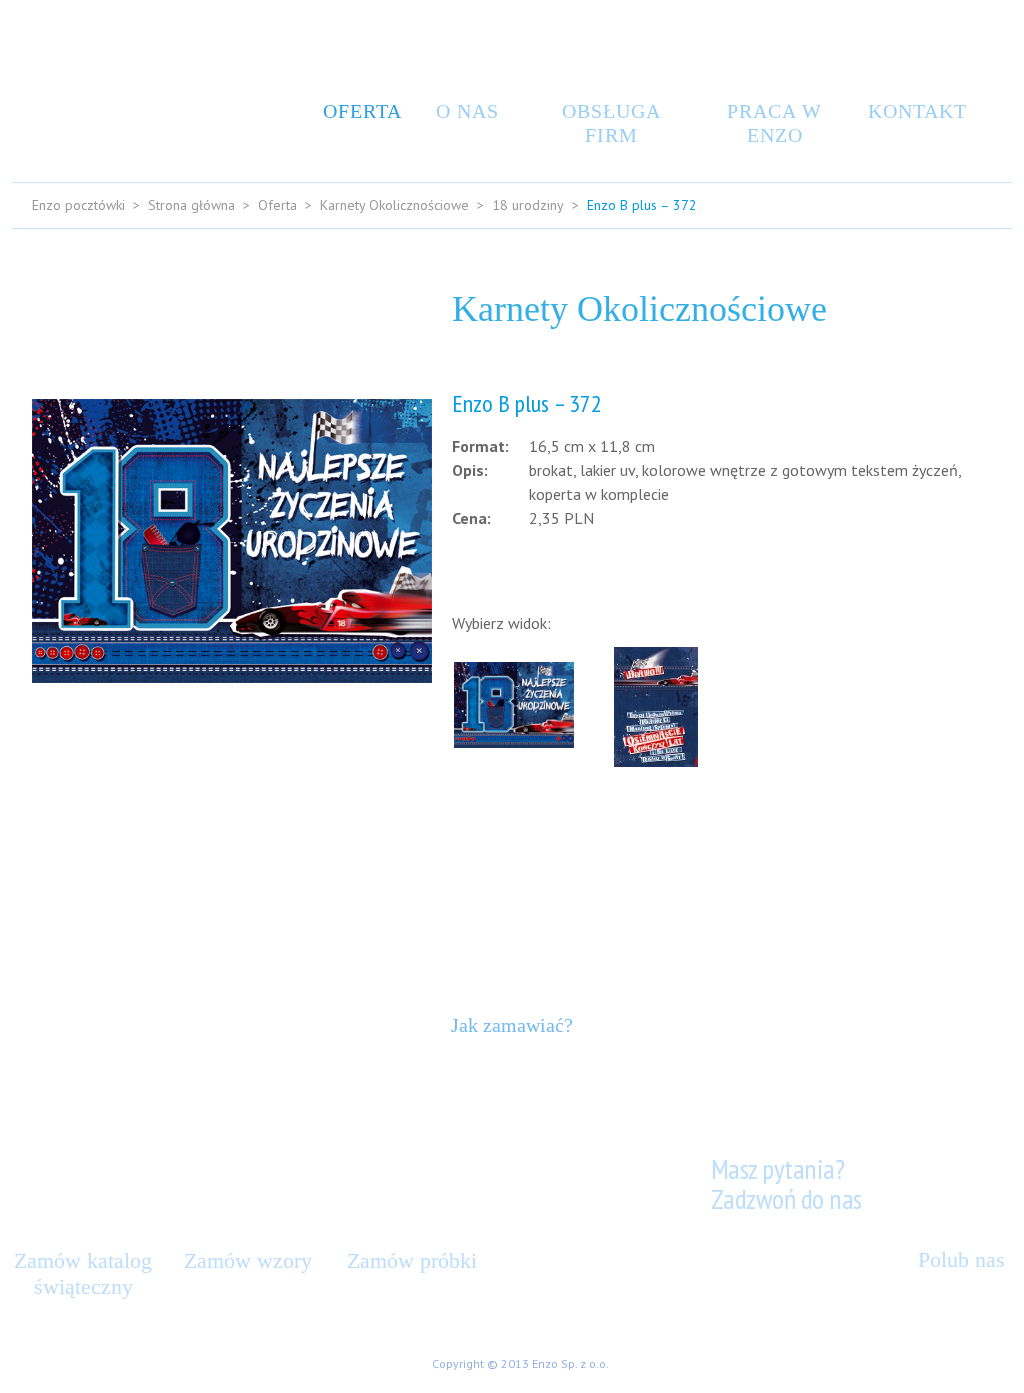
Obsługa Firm (611, 123)
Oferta (358, 111)
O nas (467, 111)
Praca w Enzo (774, 123)
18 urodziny (528, 205)
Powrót (955, 815)
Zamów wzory (248, 1260)
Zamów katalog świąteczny (83, 1273)
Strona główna (191, 205)
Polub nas (961, 1259)
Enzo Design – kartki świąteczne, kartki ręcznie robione (102, 86)
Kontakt (912, 111)
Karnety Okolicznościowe (394, 205)
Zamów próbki (412, 1260)
